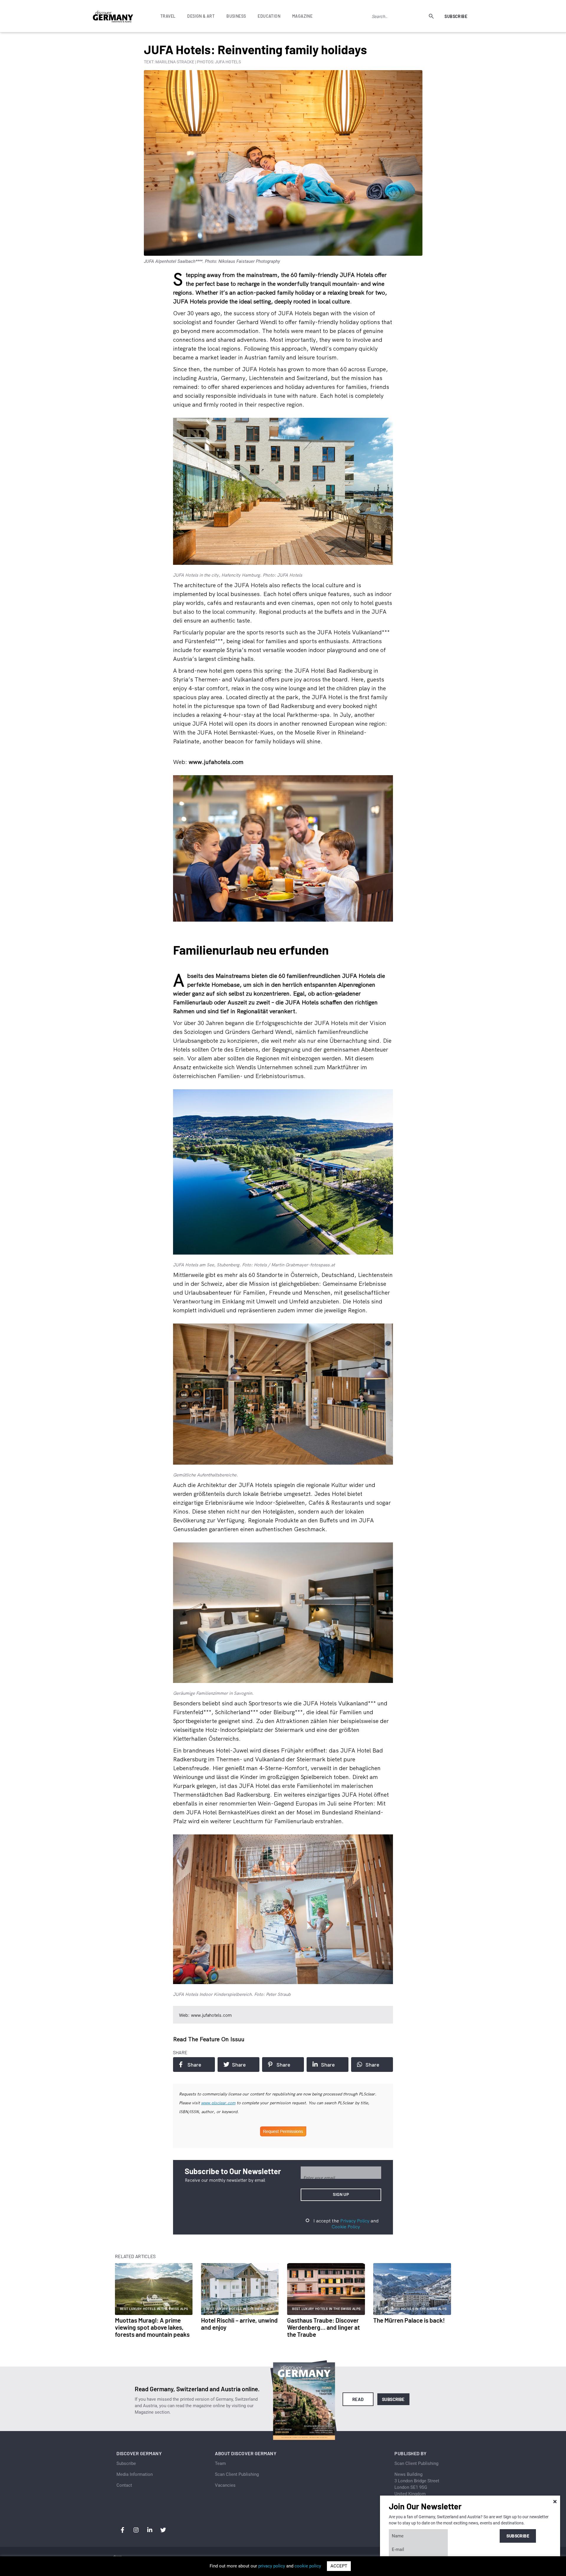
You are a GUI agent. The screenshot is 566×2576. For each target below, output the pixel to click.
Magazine (302, 16)
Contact (124, 2485)
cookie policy (308, 2566)
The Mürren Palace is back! (409, 2320)
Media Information (135, 2474)
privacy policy (272, 2566)
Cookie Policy (346, 2227)
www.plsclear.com (218, 2103)
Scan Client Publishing (237, 2474)
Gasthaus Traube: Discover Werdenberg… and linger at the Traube (324, 2327)
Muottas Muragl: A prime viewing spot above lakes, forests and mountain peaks (152, 2327)
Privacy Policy (355, 2221)
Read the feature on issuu (209, 2039)
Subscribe (456, 16)
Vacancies (225, 2485)
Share (194, 2065)
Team (220, 2463)
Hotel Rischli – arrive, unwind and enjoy (239, 2324)
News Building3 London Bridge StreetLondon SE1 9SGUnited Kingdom (417, 2484)
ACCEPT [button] (339, 2566)
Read (358, 2399)
